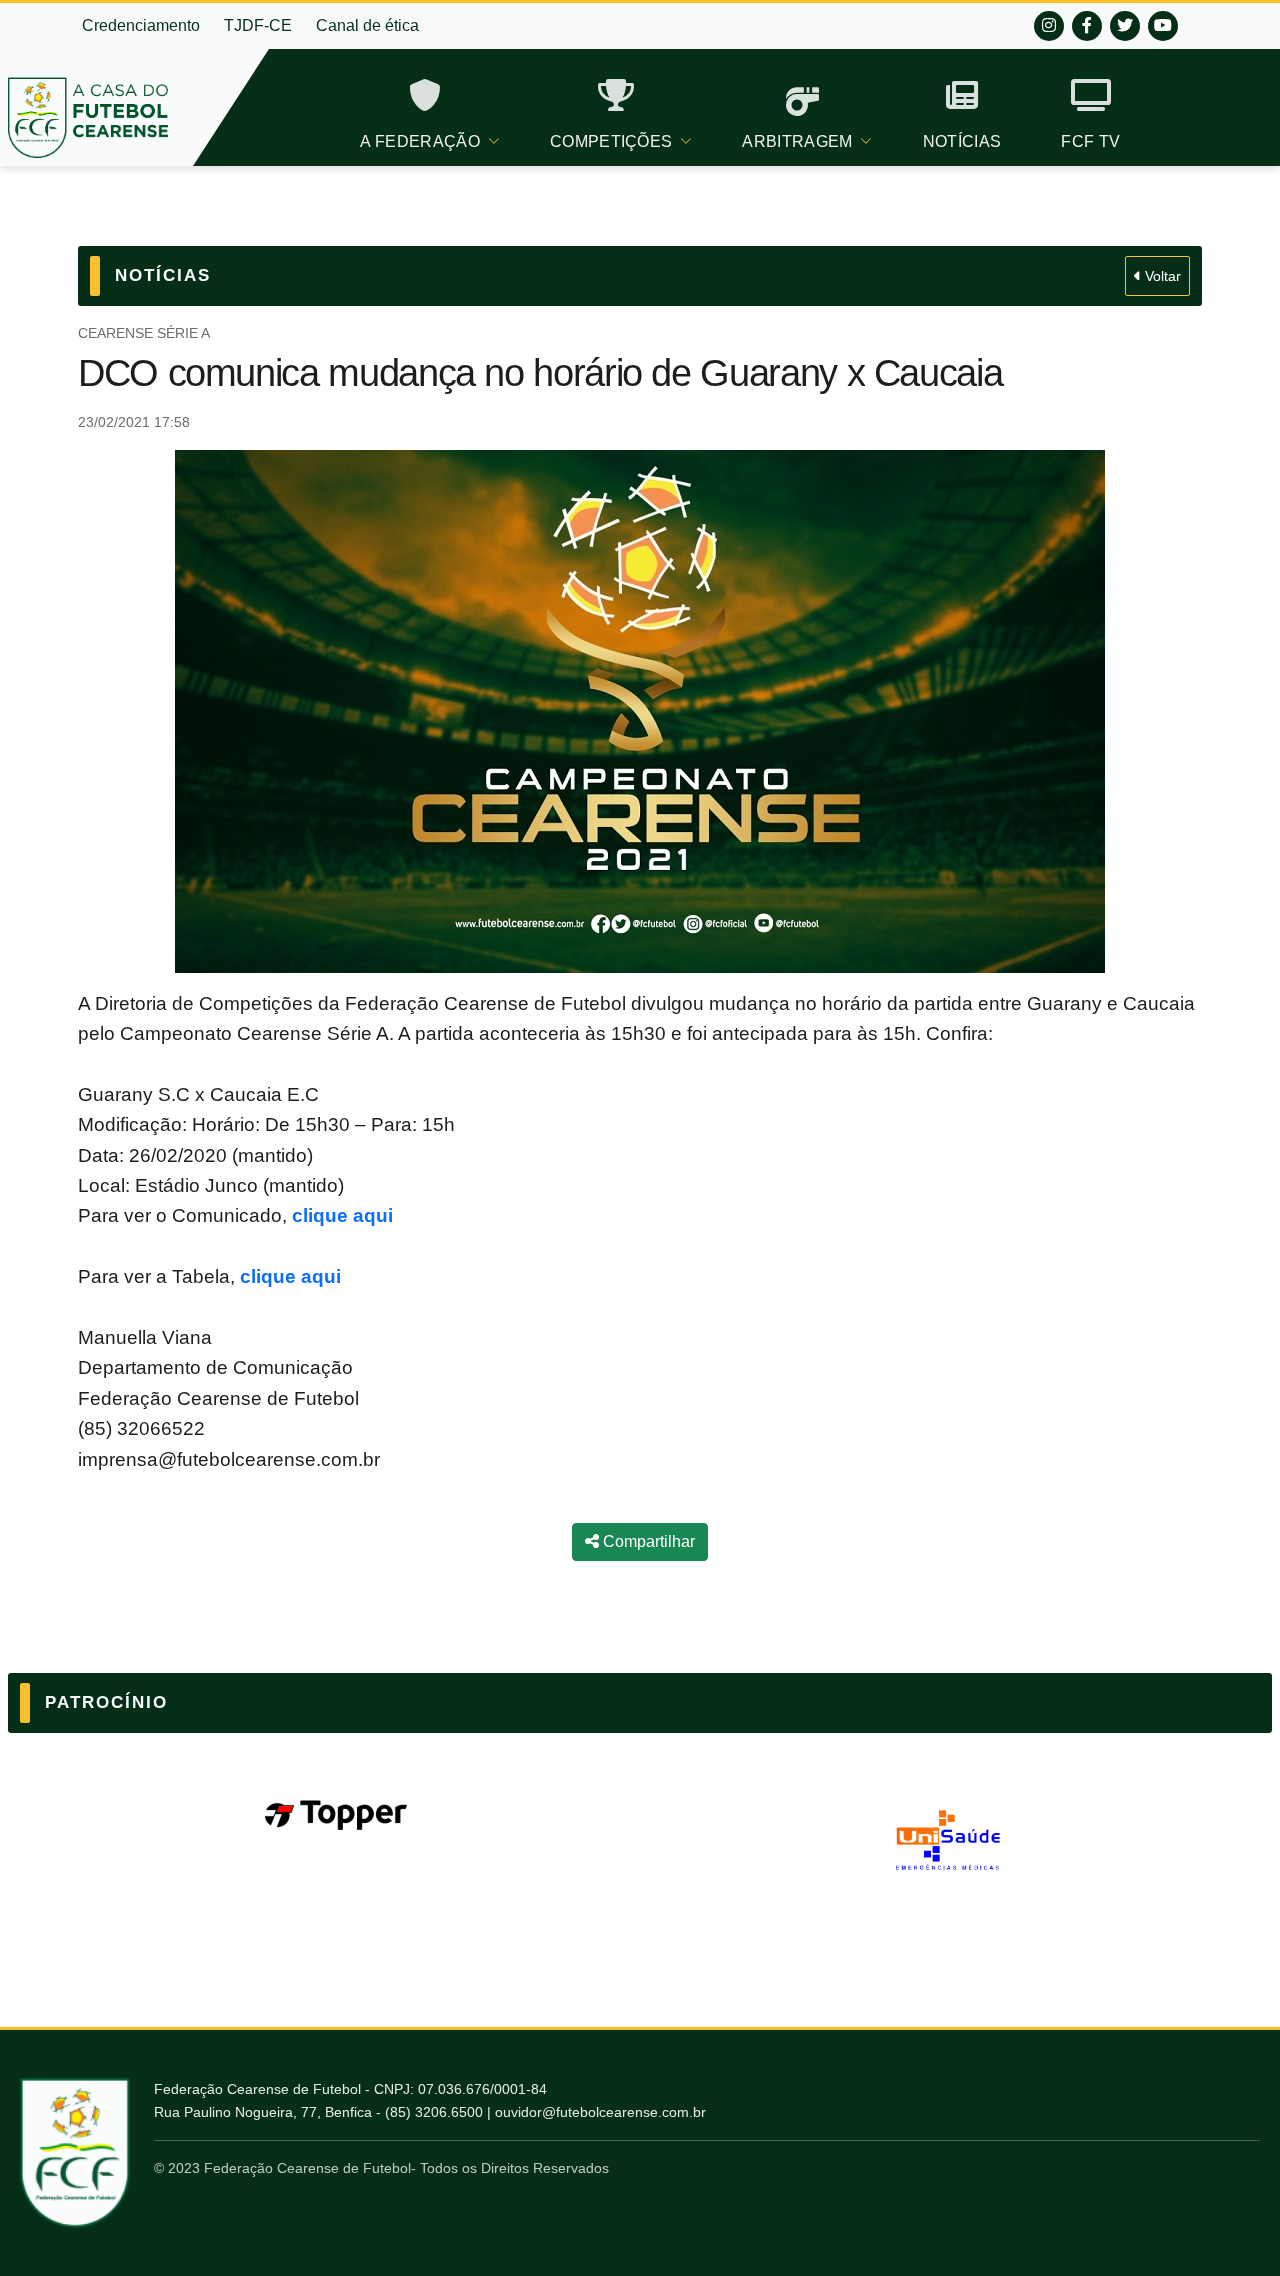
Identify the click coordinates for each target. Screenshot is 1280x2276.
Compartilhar (647, 1541)
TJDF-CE (258, 25)
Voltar (1161, 276)
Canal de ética (367, 25)
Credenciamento (141, 25)
